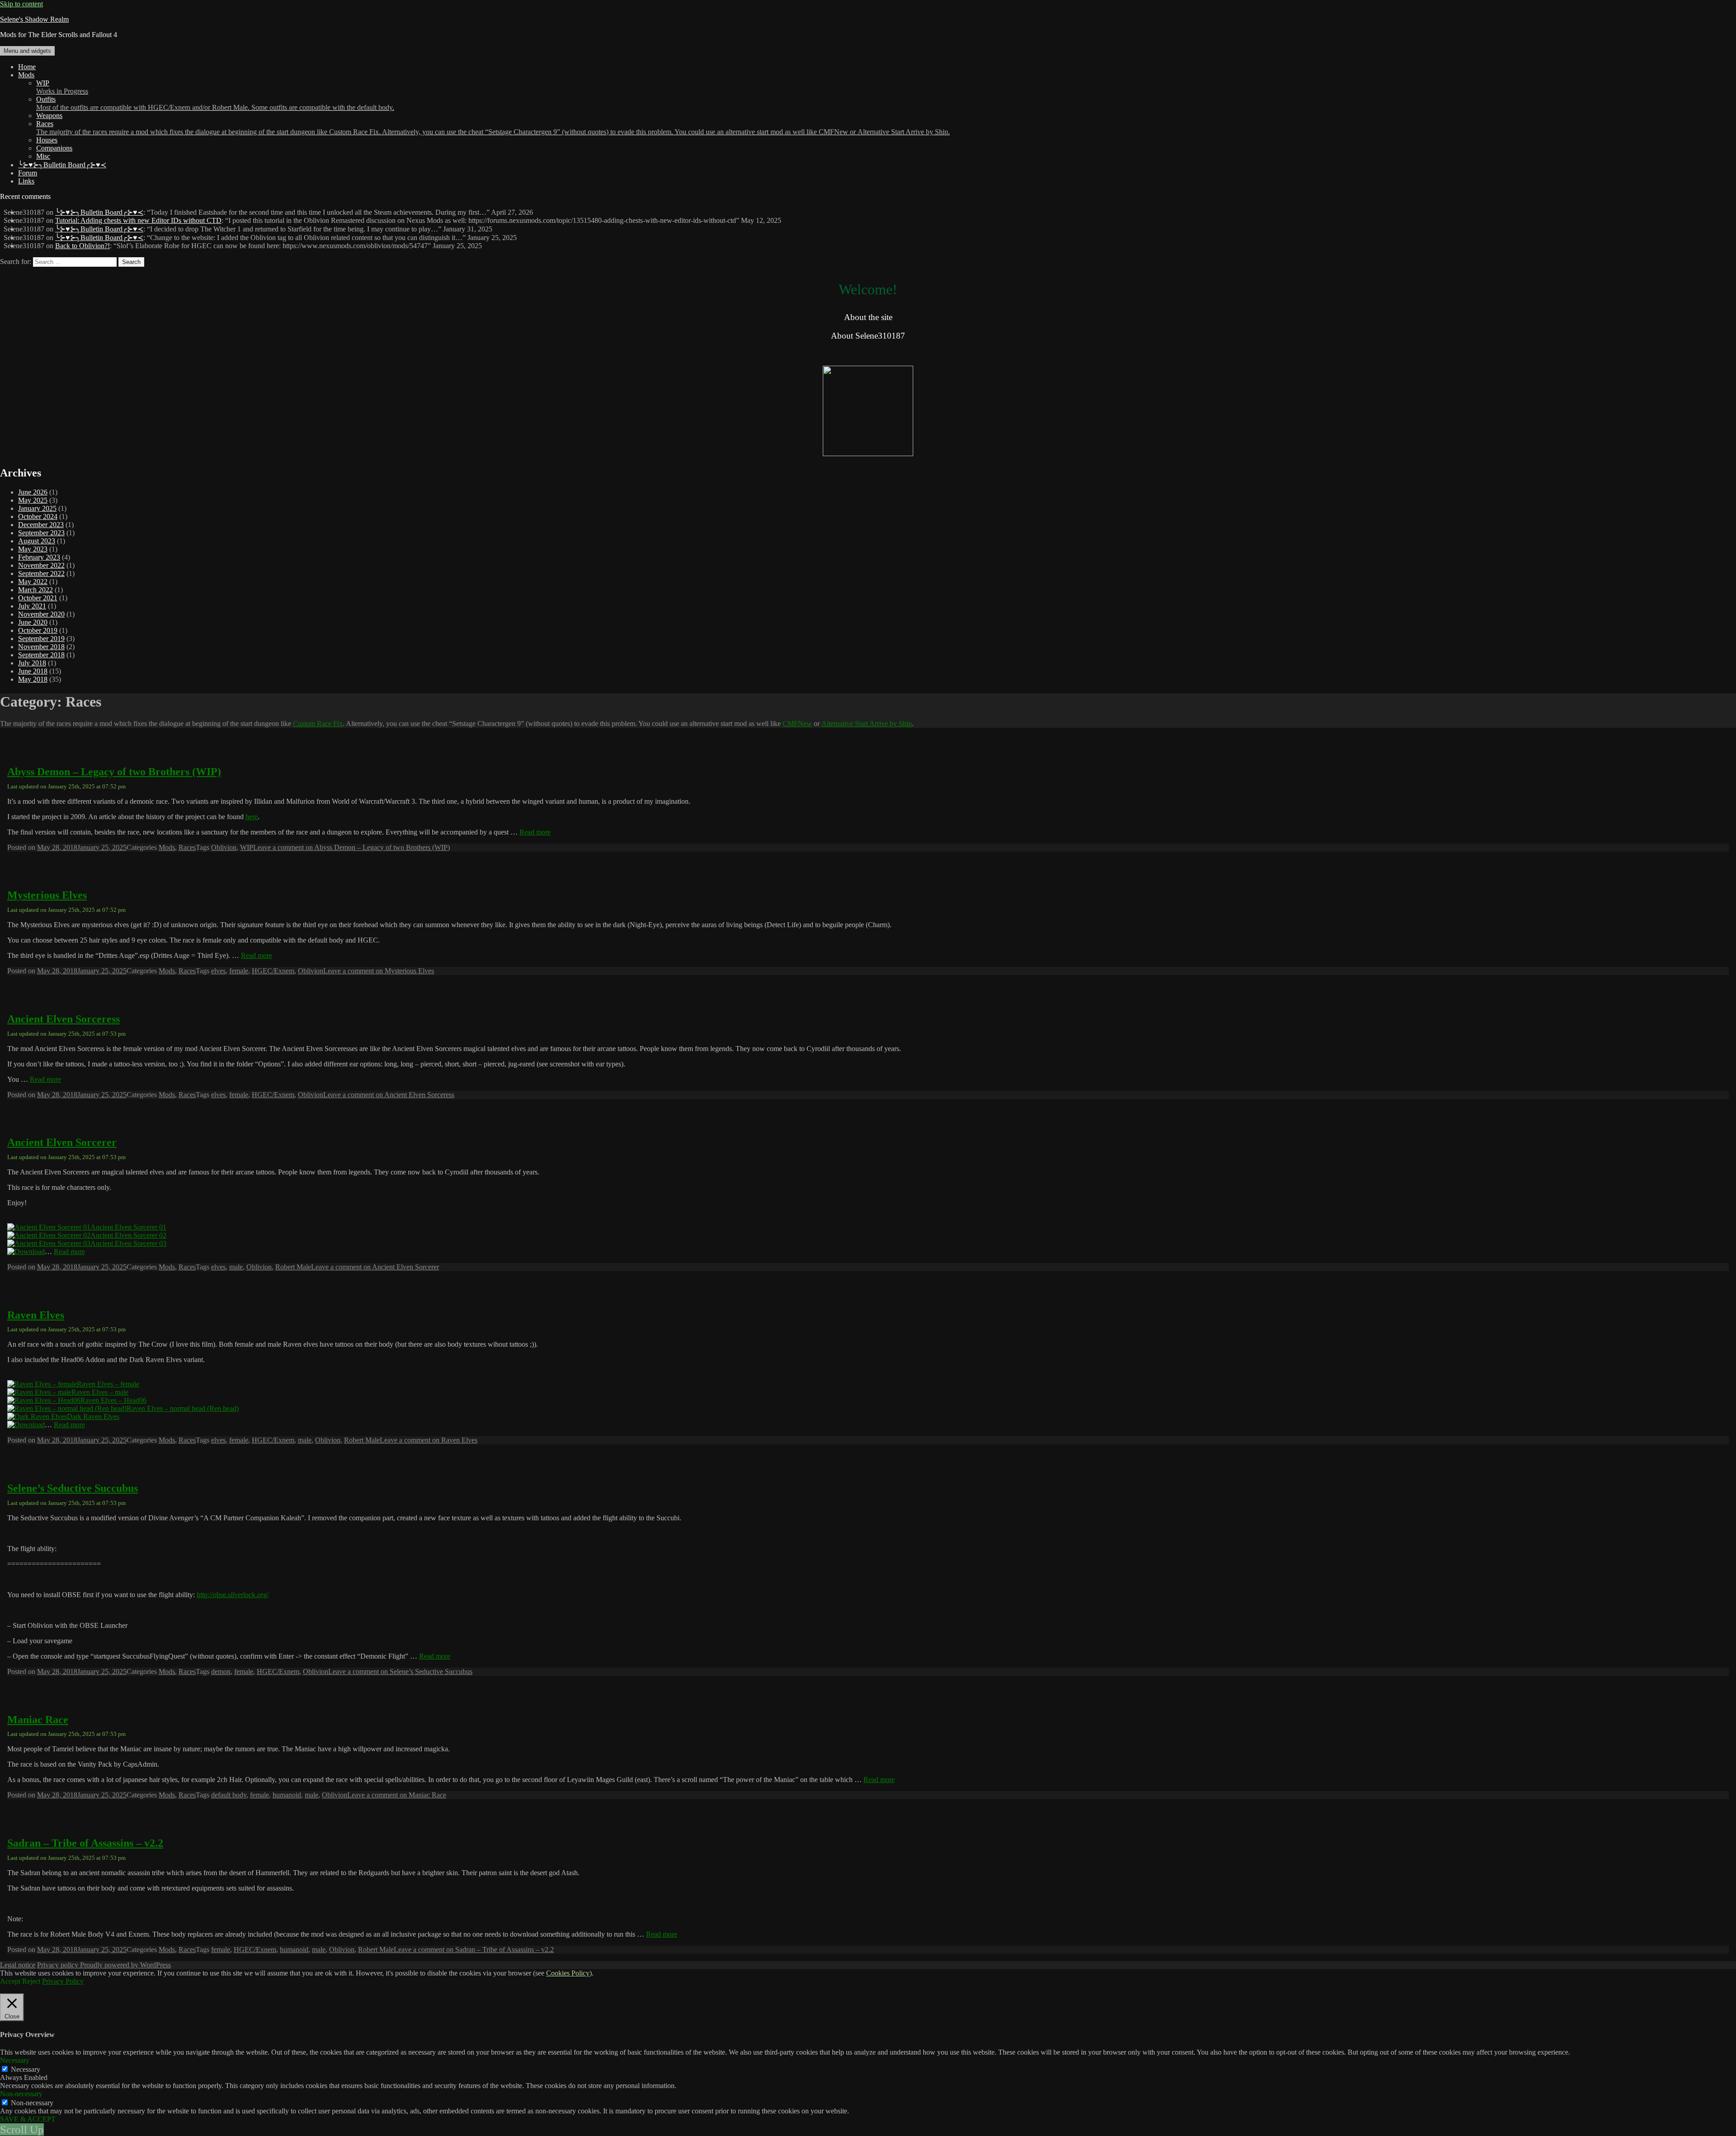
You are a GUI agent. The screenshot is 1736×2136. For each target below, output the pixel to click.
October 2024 (38, 516)
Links (26, 181)
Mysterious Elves (47, 895)
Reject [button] (31, 1981)
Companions (54, 148)
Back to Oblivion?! (83, 246)
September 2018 (41, 655)
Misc (43, 156)
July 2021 (32, 606)
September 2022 (41, 573)
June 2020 (33, 622)
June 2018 (33, 671)
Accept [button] (10, 1981)
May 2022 (33, 582)
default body (229, 1795)
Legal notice (18, 1965)
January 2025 (37, 508)
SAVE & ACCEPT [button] (28, 2119)
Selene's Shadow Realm (34, 19)
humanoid (287, 1795)
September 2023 (41, 533)
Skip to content (21, 4)
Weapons (49, 116)
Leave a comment (351, 847)
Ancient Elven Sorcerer (62, 1142)
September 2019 (41, 639)
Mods (26, 75)
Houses (47, 140)
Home (27, 67)
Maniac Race (38, 1720)
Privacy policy (59, 1965)
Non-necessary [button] (21, 2094)
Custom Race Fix (318, 724)
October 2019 (38, 630)
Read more (535, 832)
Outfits (215, 103)
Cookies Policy (568, 1973)
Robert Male (293, 1267)
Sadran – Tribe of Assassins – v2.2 (85, 1843)
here (252, 817)
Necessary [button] (15, 2060)
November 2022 (41, 565)
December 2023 (41, 525)
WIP (62, 87)
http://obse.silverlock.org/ (233, 1595)
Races (493, 128)
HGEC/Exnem (273, 971)
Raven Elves (36, 1315)
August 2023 (37, 541)
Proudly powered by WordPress (125, 1965)
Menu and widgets (27, 51)
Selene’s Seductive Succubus (73, 1488)
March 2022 (35, 590)
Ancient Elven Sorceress (64, 1019)
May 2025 (33, 500)
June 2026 (33, 492)
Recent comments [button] (25, 196)
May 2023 (33, 549)
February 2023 (39, 557)
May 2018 (33, 679)
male (236, 1267)
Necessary (26, 2069)
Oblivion (224, 847)
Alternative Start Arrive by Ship (867, 724)
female (239, 971)
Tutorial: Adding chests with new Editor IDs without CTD (138, 220)
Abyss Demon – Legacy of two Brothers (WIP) (114, 772)
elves (218, 971)
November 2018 (41, 647)
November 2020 (41, 614)
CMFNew (797, 724)
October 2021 (38, 598)
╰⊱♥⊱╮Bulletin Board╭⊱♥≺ (62, 165)
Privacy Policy (63, 1981)
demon (221, 1672)
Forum (28, 173)
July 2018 (32, 663)
